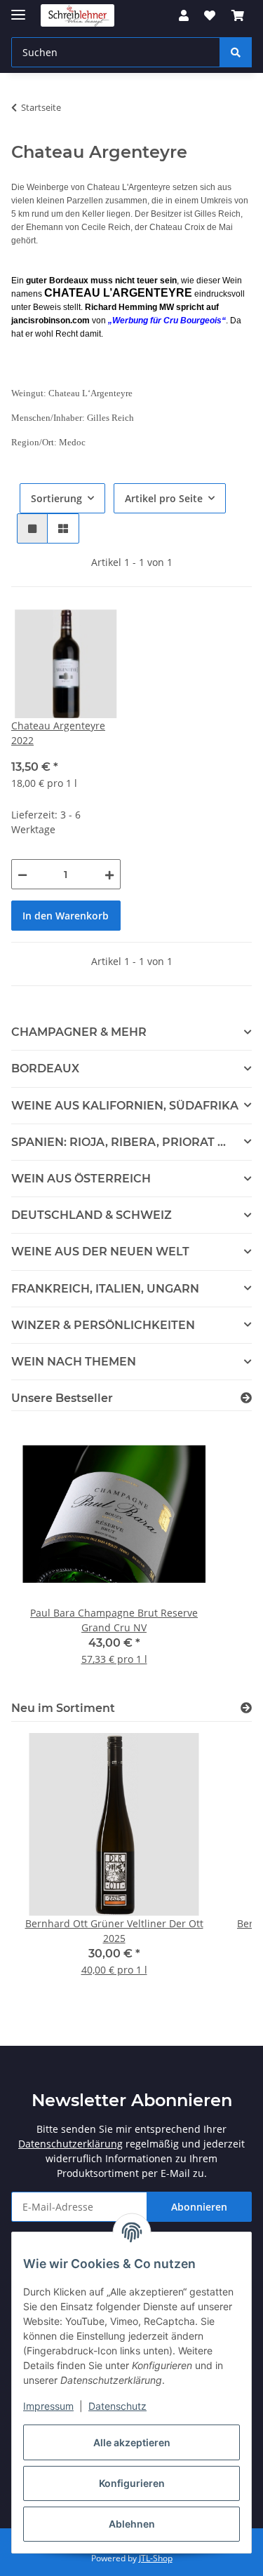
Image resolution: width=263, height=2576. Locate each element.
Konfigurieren (132, 2483)
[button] (184, 15)
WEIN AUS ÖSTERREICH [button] (81, 1179)
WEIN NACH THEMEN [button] (74, 1362)
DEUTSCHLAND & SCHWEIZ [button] (92, 1215)
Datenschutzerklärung (70, 2144)
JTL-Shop (156, 2558)
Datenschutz (117, 2406)
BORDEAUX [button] (45, 1068)
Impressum (48, 2406)
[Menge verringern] (22, 874)
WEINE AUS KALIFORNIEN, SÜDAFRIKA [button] (125, 1106)
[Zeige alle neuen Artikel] (246, 1708)
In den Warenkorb (66, 916)
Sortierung (56, 498)
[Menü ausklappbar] (18, 9)
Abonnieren (199, 2207)
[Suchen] (236, 52)
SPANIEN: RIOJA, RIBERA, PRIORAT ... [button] (119, 1142)
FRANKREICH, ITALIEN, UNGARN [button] (105, 1289)
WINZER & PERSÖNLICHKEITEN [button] (103, 1325)
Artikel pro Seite (164, 498)
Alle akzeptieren (132, 2442)
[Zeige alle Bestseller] (246, 1398)
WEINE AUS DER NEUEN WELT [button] (100, 1252)
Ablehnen (132, 2524)
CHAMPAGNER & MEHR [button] (79, 1032)
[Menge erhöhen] (109, 874)
